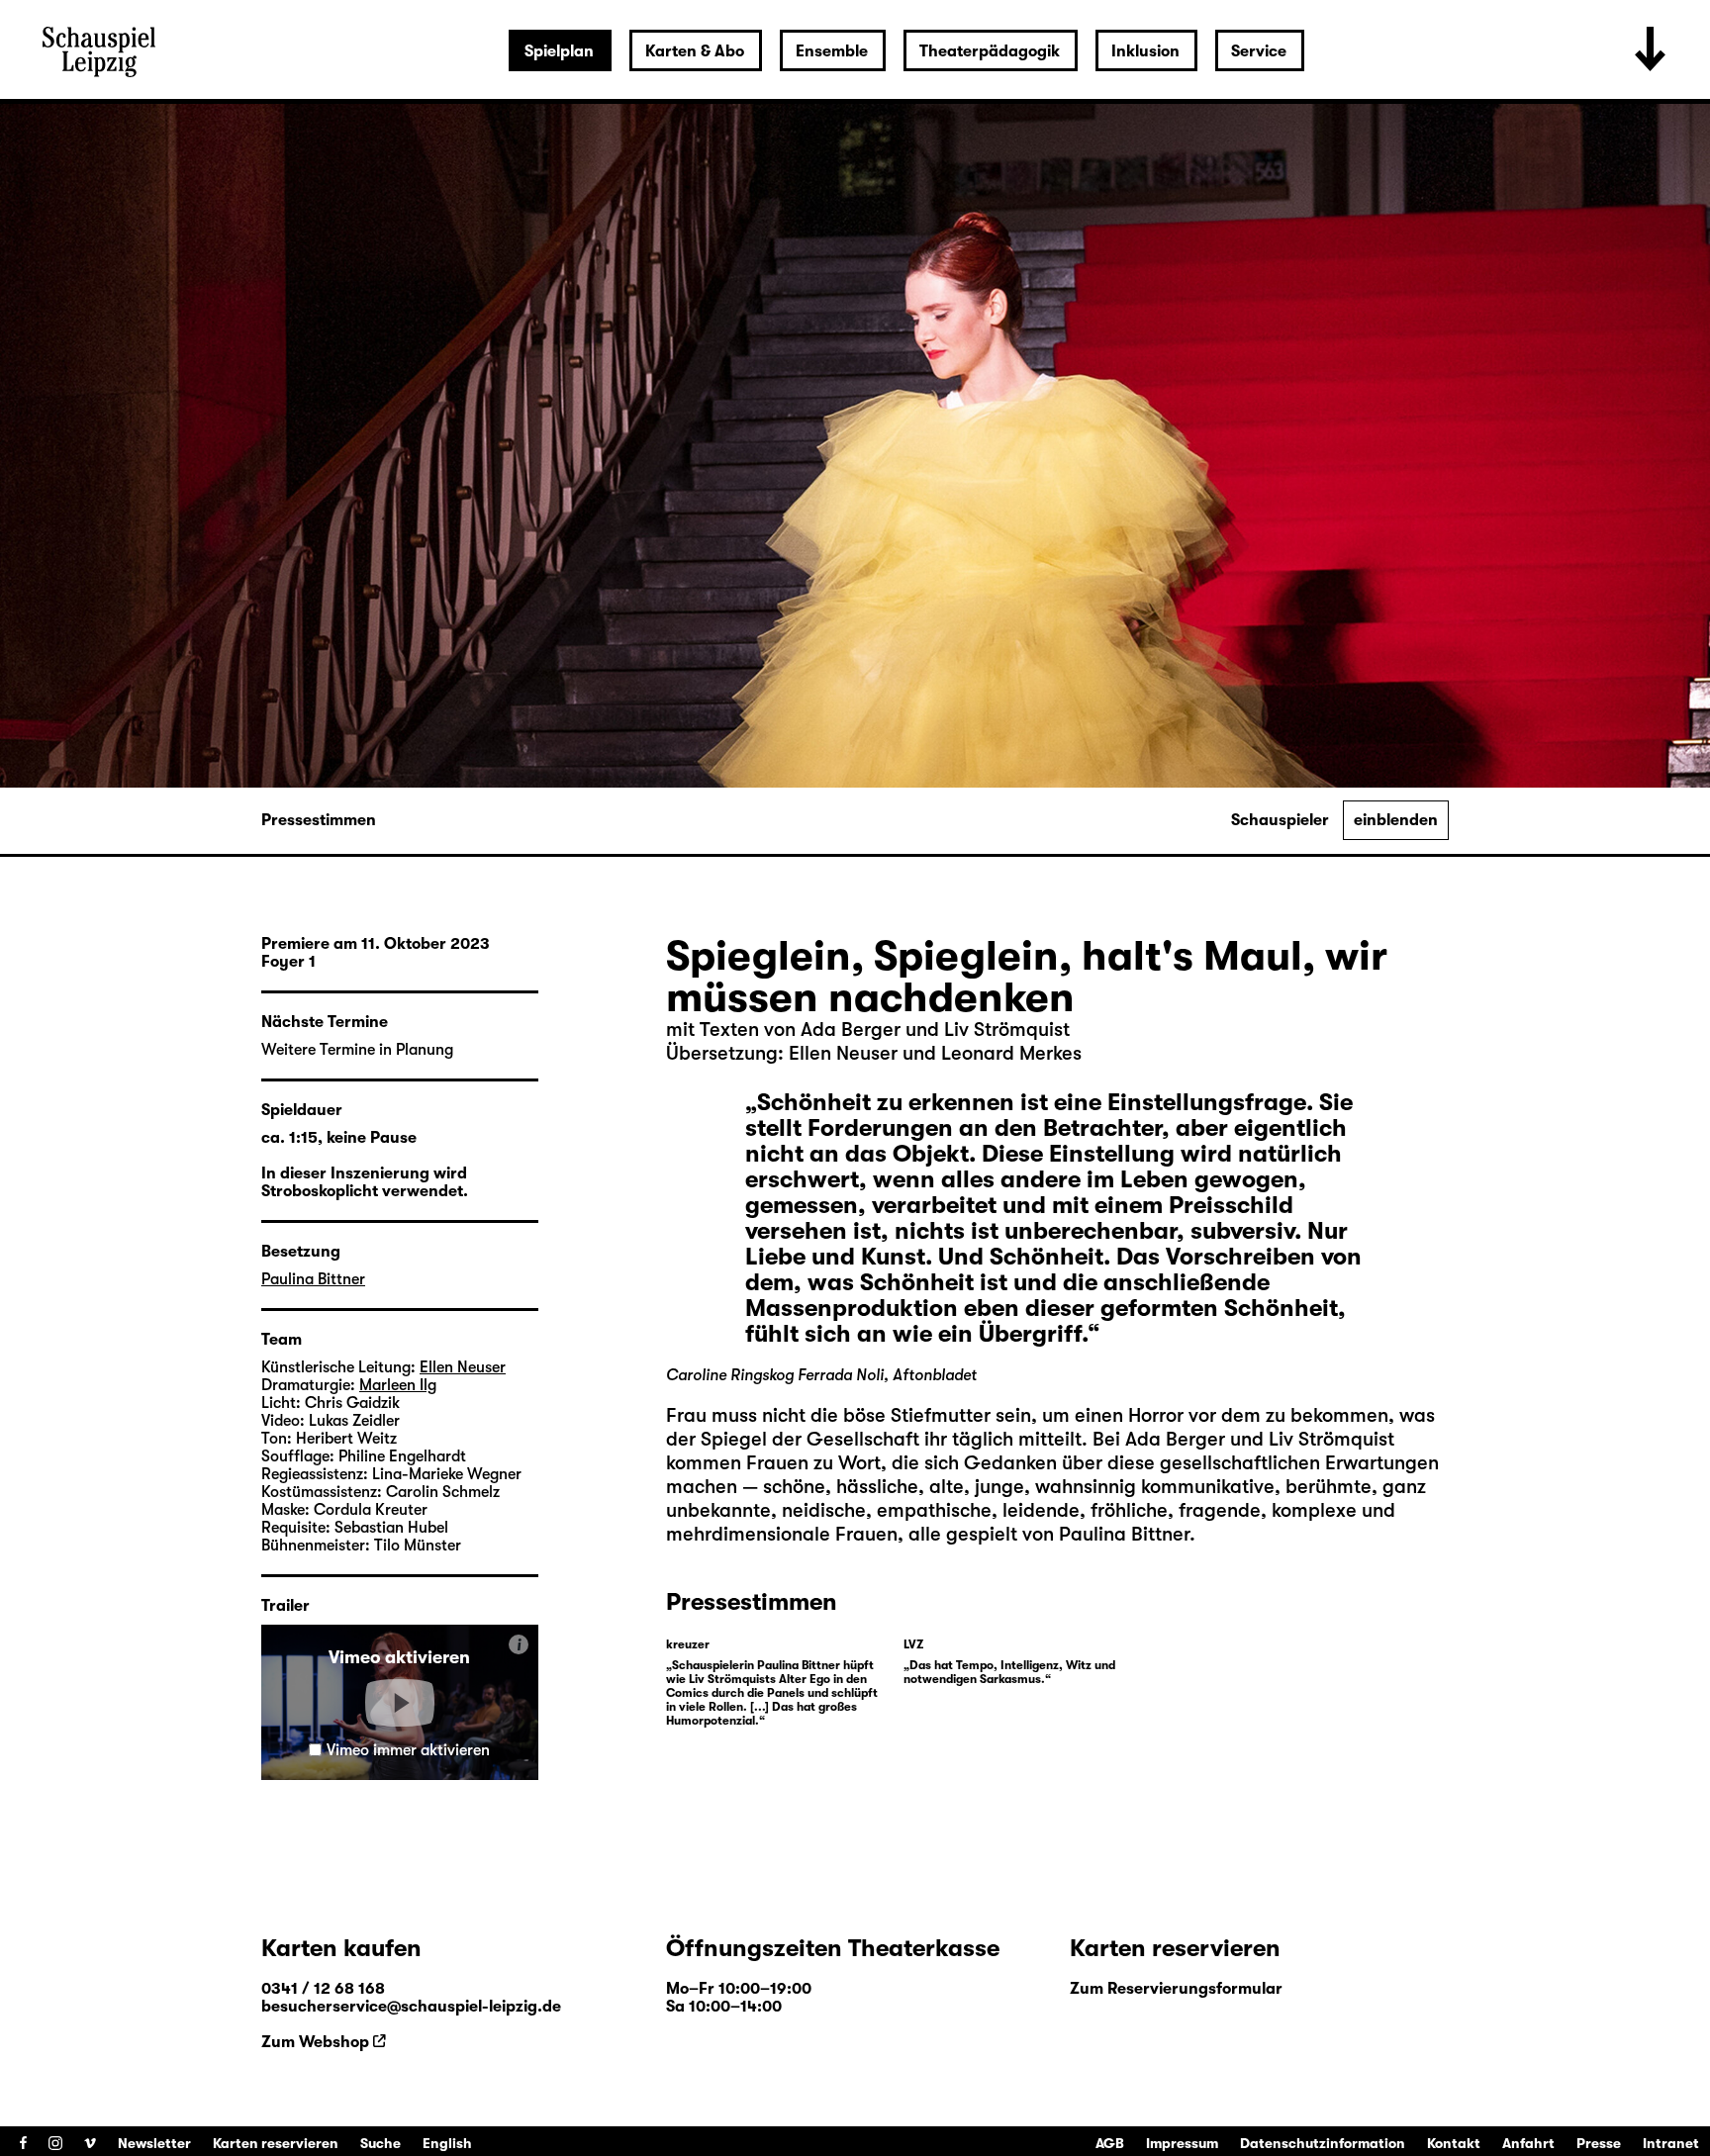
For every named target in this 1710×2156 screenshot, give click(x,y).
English (447, 2143)
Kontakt (1454, 2143)
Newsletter (154, 2143)
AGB (1110, 2143)
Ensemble (832, 51)
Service (1259, 51)
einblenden (1396, 820)
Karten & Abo (695, 51)
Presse (1599, 2143)
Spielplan (559, 51)
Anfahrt (1528, 2143)
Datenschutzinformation (1323, 2143)
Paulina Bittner (313, 1279)
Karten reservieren (276, 2143)
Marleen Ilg (398, 1385)
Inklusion (1145, 51)
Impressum (1182, 2143)
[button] (400, 1703)
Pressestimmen (319, 820)
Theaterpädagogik (990, 51)
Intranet (1671, 2143)
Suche (380, 2143)
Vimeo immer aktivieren (408, 1750)
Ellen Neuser (463, 1367)
